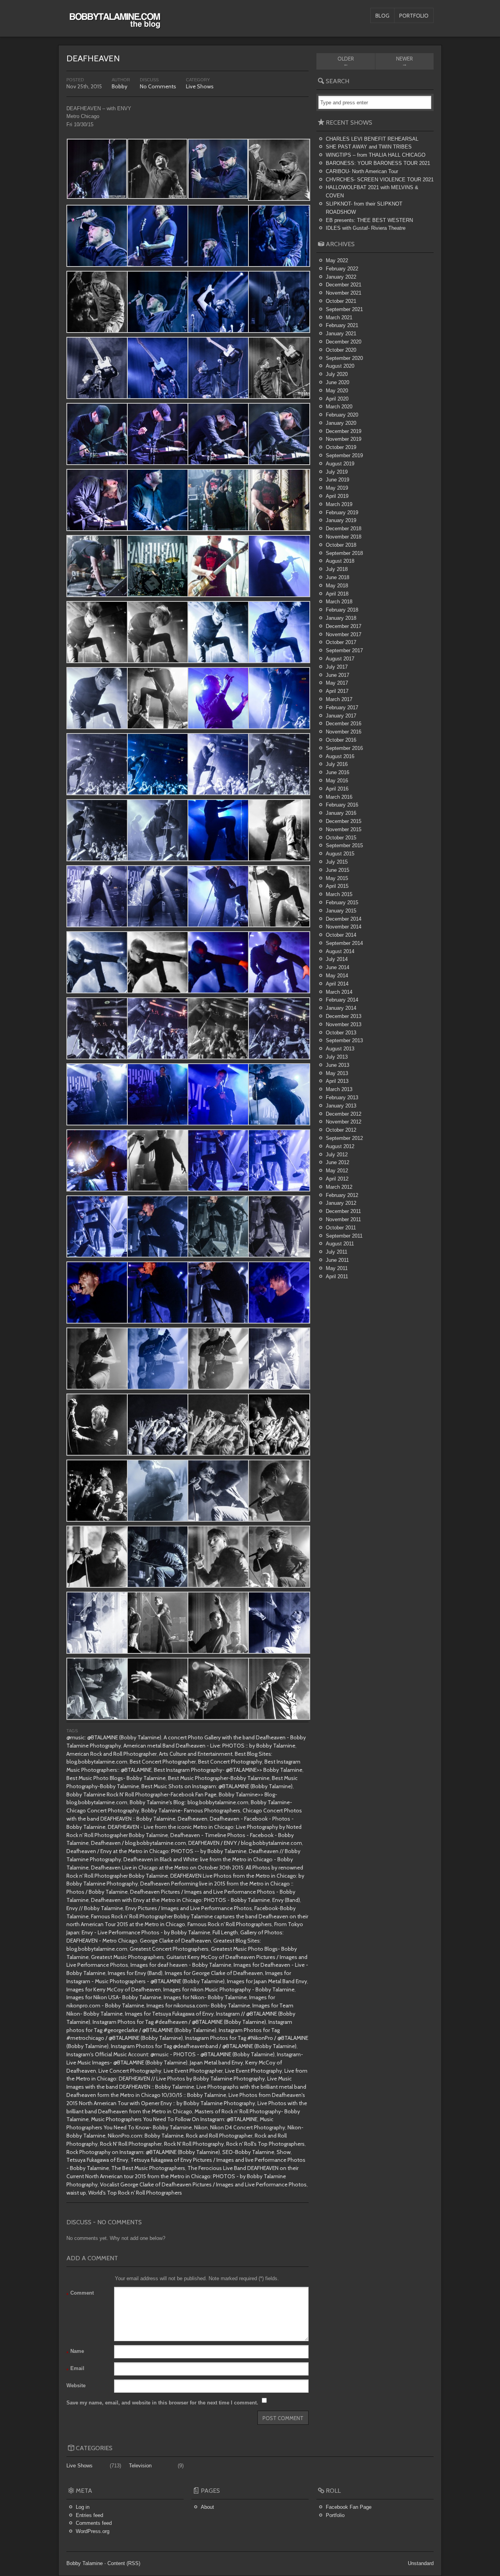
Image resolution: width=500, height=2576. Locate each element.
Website (76, 2385)
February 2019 (342, 513)
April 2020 (337, 399)
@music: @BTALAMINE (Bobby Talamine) (114, 1737)
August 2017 (340, 659)
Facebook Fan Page (349, 2507)
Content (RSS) (124, 2563)
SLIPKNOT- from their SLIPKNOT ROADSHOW (364, 208)
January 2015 (341, 911)
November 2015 (344, 829)
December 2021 (344, 285)
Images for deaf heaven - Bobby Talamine (181, 1965)
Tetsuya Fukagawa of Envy (97, 2160)
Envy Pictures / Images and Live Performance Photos (189, 1908)
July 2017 (337, 667)
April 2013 (337, 1081)
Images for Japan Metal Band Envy (267, 1981)
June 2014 (337, 967)
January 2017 (341, 716)
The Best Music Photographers (148, 2168)
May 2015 (337, 878)
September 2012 (344, 1138)
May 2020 (337, 391)
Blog (382, 16)
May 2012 (337, 1171)
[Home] (115, 24)
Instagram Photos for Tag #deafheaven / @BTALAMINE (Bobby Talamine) (179, 2022)
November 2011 (343, 1219)
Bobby (120, 86)
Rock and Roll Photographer (219, 2136)
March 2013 (339, 1089)
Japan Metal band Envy (216, 2063)
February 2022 (342, 269)
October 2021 (341, 301)
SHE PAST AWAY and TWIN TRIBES (369, 147)
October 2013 (341, 1033)
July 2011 (337, 1252)
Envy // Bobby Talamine (95, 1908)
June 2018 (337, 577)
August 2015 (340, 854)
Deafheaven (193, 1819)
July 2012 (337, 1155)
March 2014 (339, 992)
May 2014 (337, 976)
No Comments (158, 86)
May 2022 (337, 260)
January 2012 (341, 1203)
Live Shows (200, 86)
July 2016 (337, 764)
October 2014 (341, 935)
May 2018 (337, 586)
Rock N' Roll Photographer (131, 2144)
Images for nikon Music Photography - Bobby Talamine (229, 1989)
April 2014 (337, 984)
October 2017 (341, 642)
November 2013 (344, 1024)
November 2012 (344, 1122)
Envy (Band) (286, 1900)
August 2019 (340, 464)
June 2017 (337, 675)
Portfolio (414, 16)
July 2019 (337, 472)
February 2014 (342, 1000)
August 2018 (340, 561)
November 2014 (344, 927)
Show (284, 2152)
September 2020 (344, 358)
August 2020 (340, 366)
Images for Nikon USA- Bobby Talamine (114, 1997)
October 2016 (341, 740)
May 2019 (337, 488)
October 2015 (341, 838)
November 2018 (344, 537)
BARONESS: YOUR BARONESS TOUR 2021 (378, 163)
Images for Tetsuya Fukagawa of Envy (169, 2014)
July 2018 (337, 569)
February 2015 (342, 902)
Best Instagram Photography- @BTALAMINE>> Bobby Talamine (228, 1770)
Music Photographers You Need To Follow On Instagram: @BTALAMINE (174, 2119)
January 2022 (341, 277)
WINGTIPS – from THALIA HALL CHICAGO (376, 155)
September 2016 (344, 748)
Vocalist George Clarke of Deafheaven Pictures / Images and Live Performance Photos (203, 2184)
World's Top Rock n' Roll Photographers (135, 2193)
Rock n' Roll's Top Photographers (265, 2144)
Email (75, 2369)
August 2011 (340, 1244)
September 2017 (344, 650)
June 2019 (337, 480)
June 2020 (337, 382)
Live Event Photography (254, 2071)
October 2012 (341, 1130)
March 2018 (339, 602)
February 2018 (342, 610)
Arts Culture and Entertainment (196, 1754)
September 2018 (344, 553)
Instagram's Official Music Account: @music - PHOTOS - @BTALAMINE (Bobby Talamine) (171, 2054)
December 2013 (344, 1016)
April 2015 (337, 886)
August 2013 (340, 1049)
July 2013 (337, 1057)
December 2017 (344, 626)
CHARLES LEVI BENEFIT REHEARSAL (372, 139)
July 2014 (337, 959)
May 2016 (337, 781)
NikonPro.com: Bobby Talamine (146, 2136)
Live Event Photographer (193, 2071)
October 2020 (341, 350)
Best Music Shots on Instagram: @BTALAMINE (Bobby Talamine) (217, 1786)
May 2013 (337, 1073)
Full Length (225, 1932)
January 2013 (341, 1106)
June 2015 (337, 870)
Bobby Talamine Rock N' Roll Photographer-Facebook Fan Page (141, 1794)
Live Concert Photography (130, 2071)
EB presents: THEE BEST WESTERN (369, 220)
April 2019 (337, 496)
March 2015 (339, 894)
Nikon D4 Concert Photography (248, 2127)
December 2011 (343, 1211)
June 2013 (337, 1065)
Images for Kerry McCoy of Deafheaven (114, 1989)
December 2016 (344, 724)
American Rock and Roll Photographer (112, 1754)
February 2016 (342, 805)
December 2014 (344, 919)
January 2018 (341, 618)
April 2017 (337, 691)
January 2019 (341, 520)
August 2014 (340, 951)
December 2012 (344, 1114)
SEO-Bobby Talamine (248, 2152)
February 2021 (342, 325)
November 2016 (344, 732)
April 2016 (337, 789)
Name (75, 2352)
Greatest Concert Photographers (169, 1949)
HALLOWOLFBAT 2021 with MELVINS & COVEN (372, 191)
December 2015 (344, 821)
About (207, 2507)
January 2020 (341, 423)
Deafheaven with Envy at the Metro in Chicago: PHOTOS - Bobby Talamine (180, 1900)
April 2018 (337, 594)
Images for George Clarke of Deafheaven (214, 1973)
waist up (76, 2193)
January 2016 (341, 813)
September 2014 (344, 943)
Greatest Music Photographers (128, 1957)
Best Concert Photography (230, 1762)
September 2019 (344, 455)
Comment (80, 2294)
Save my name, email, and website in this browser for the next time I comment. (162, 2403)
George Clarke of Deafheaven (175, 1941)
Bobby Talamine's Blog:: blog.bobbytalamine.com (189, 1802)
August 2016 (340, 756)
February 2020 (342, 415)
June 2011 (337, 1260)
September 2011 (344, 1236)
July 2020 (337, 374)
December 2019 (344, 431)
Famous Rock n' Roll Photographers (230, 1924)
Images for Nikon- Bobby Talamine (205, 1997)
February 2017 (342, 708)
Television (140, 2466)
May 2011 (337, 1268)
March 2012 (339, 1187)
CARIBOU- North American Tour (362, 171)
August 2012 (340, 1146)
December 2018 (344, 529)
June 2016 (337, 772)
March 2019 (339, 504)
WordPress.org (93, 2531)
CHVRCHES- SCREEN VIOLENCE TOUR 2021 (380, 180)
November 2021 (344, 293)
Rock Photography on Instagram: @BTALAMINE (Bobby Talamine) (143, 2152)
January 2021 (341, 334)
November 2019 (344, 439)
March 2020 (339, 407)
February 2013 (342, 1097)
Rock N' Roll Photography (194, 2144)
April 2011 (337, 1276)
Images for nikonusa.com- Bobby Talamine (198, 2005)
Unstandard (421, 2563)
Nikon (201, 2127)
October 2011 (341, 1228)
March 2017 (339, 699)
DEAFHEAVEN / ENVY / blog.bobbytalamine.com (245, 1843)
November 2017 (344, 634)
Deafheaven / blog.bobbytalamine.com (138, 1843)
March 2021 (339, 318)
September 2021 (344, 309)
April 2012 (337, 1179)
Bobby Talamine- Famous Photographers (191, 1810)
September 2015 (344, 845)
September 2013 (344, 1040)
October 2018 (341, 545)
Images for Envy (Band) (135, 1973)
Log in (83, 2507)
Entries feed (89, 2515)
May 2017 (337, 683)
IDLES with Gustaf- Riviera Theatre (366, 228)
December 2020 (344, 342)
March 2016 (339, 797)
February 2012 (342, 1195)
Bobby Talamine (85, 2563)
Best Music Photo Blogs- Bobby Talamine (116, 1778)
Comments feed (94, 2523)
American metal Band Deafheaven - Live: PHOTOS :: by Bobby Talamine (209, 1746)
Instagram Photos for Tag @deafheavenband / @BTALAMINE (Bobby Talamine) (204, 2046)
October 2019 (341, 447)
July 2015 (337, 862)
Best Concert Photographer (163, 1762)
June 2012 (337, 1162)
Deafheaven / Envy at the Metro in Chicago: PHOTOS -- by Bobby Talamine (156, 1851)
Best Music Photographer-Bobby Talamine (219, 1778)
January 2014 (341, 1008)
